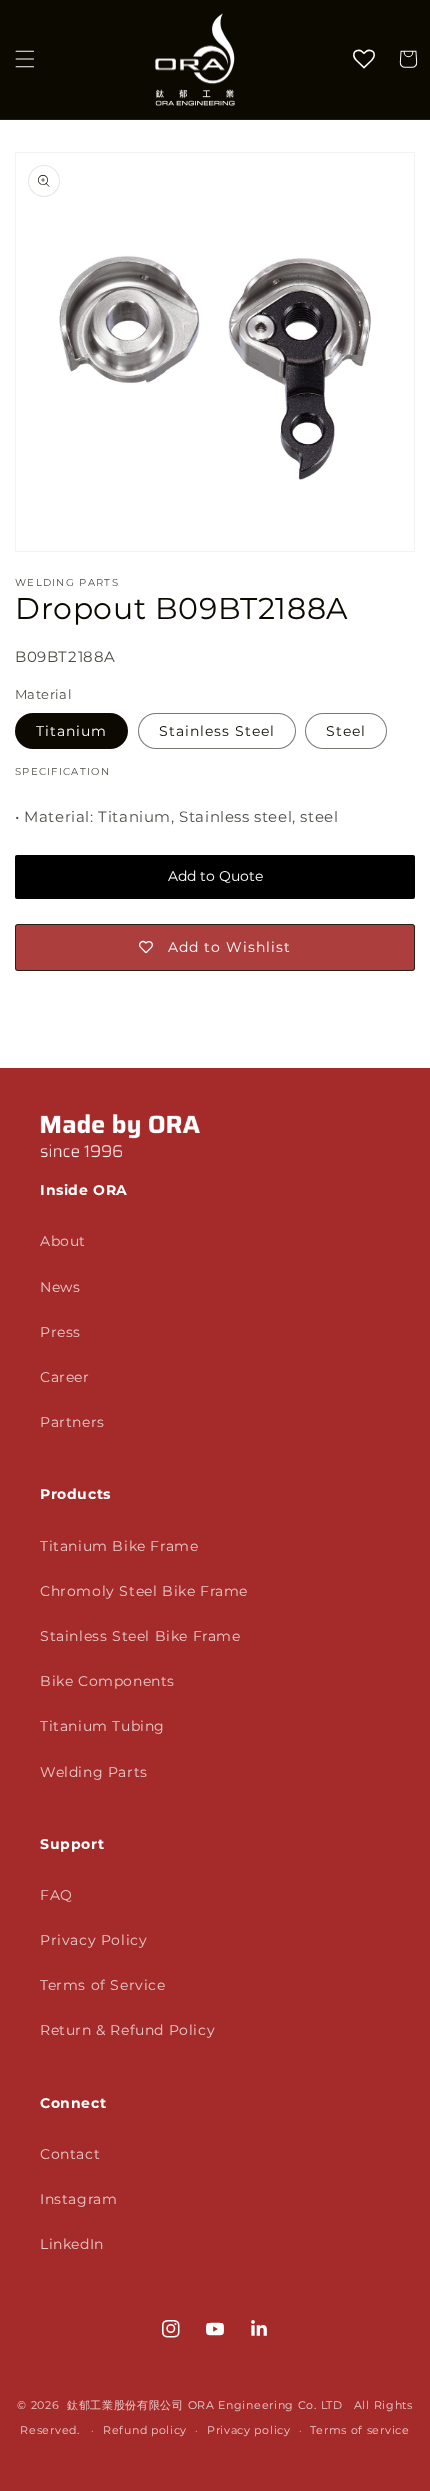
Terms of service (359, 2430)
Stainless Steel (217, 731)
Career (65, 1377)
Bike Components (107, 1681)
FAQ (56, 1895)
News (60, 1287)
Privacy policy (249, 2430)
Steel (346, 731)
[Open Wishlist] (364, 59)
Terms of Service (103, 1985)
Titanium (71, 731)
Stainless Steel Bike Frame (140, 1636)
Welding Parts (94, 1772)
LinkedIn (72, 2244)
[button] (25, 59)
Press (60, 1332)
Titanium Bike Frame (119, 1546)
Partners (72, 1422)
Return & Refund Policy (127, 2030)
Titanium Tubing (102, 1726)
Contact (70, 2154)
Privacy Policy (93, 1940)
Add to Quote (215, 876)
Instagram (78, 2199)
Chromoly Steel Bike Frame (144, 1591)
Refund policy (145, 2430)
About (63, 1241)
